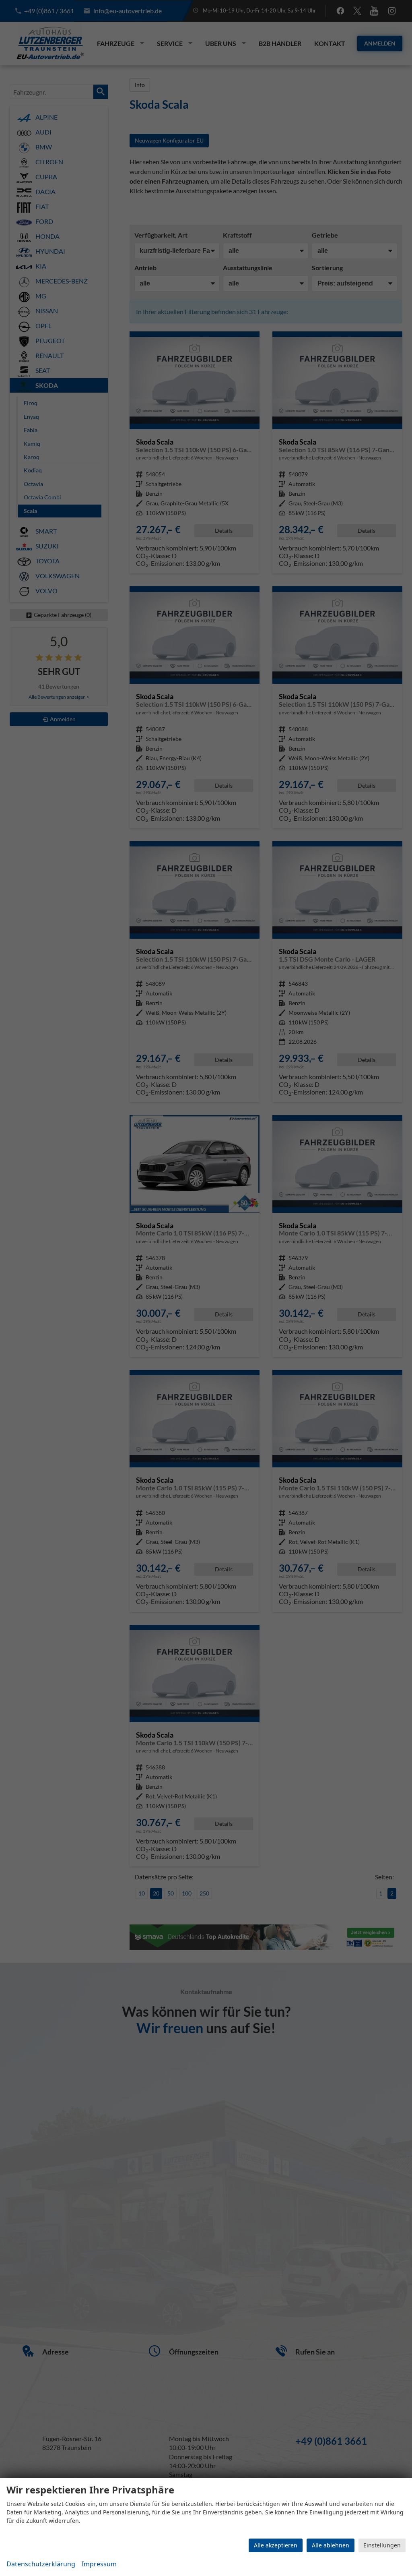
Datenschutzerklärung (41, 2564)
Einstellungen (382, 2545)
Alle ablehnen (331, 2545)
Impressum (99, 2564)
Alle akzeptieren (276, 2545)
